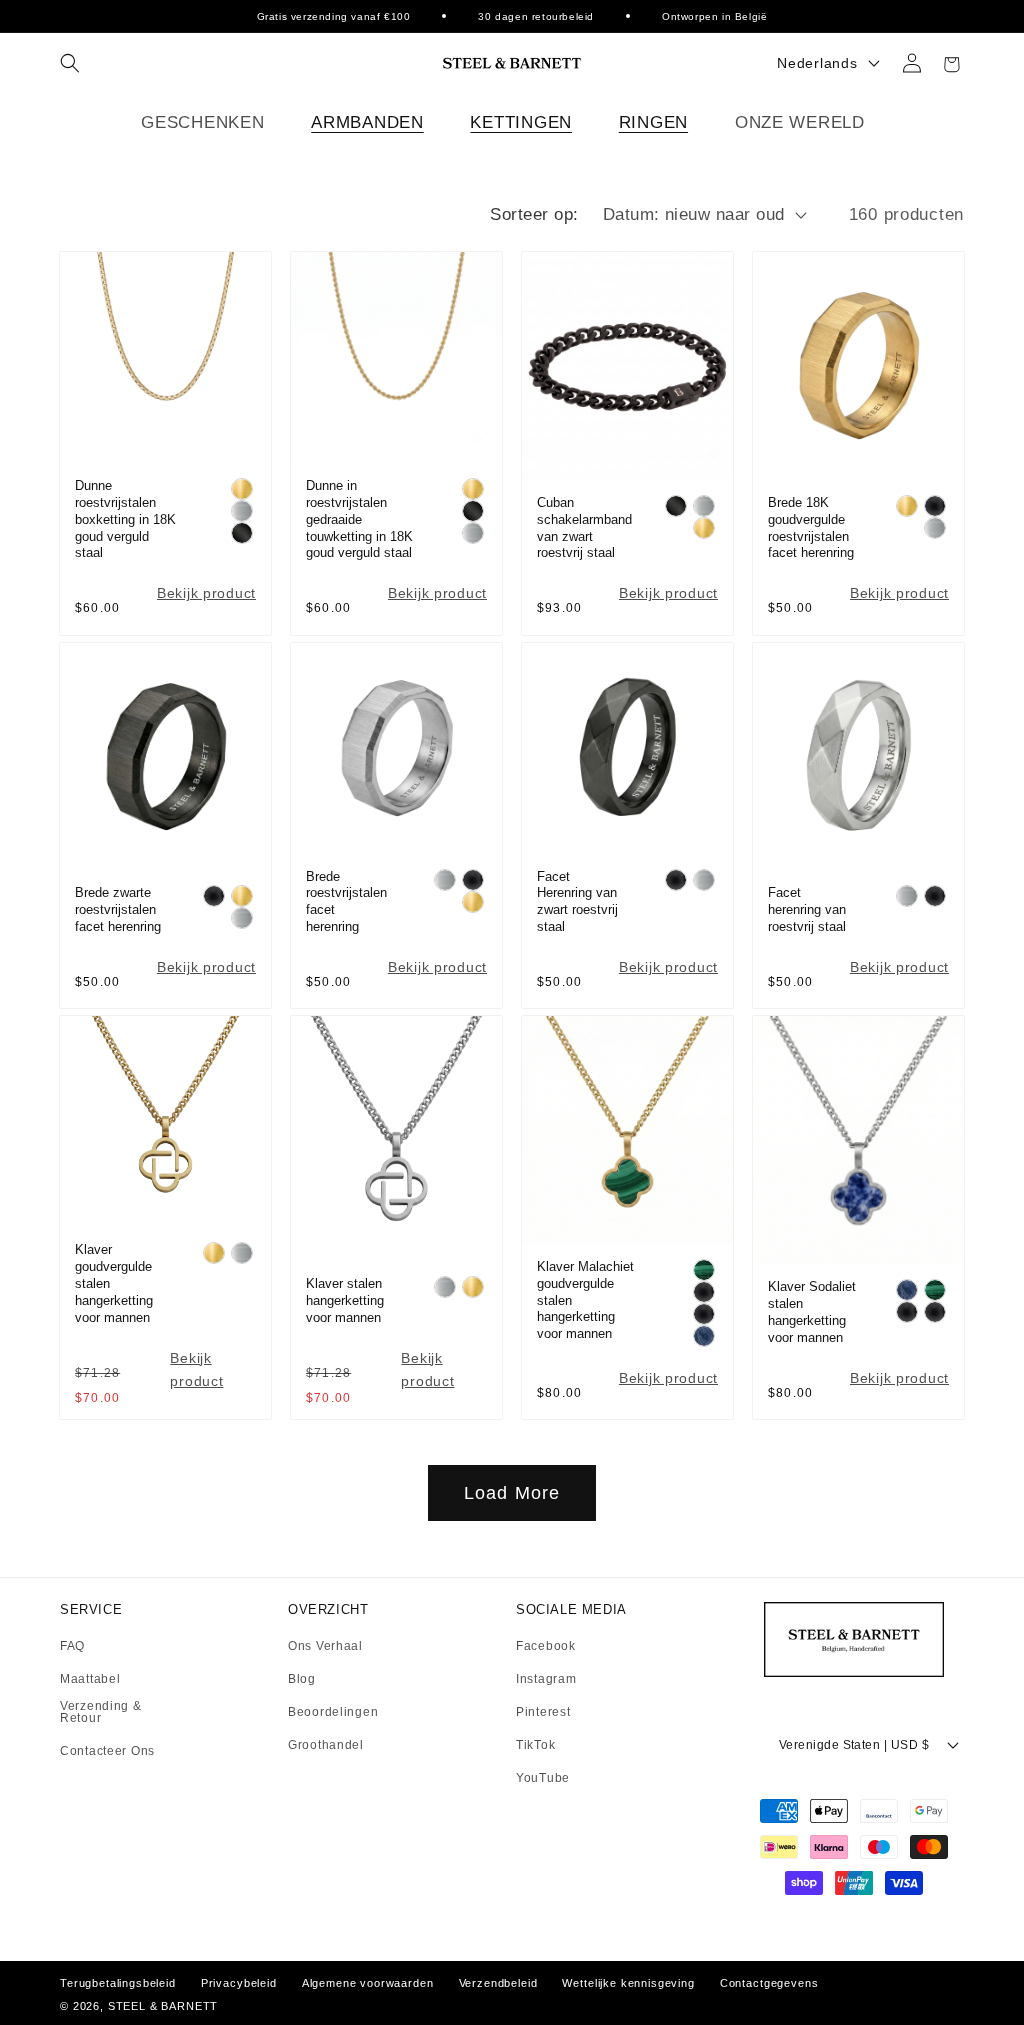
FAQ (72, 1646)
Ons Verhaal (325, 1646)
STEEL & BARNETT (163, 2006)
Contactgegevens (769, 1983)
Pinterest (543, 1712)
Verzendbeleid (498, 1983)
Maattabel (90, 1679)
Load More (512, 1493)
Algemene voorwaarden (368, 1983)
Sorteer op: (534, 214)
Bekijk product (206, 593)
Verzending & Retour (101, 1712)
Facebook (546, 1646)
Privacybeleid (239, 1983)
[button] (70, 63)
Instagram (546, 1679)
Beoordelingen (333, 1712)
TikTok (535, 1745)
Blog (302, 1679)
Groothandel (326, 1745)
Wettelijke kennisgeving (628, 1983)
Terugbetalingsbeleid (118, 1983)
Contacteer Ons (107, 1751)
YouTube (543, 1778)
